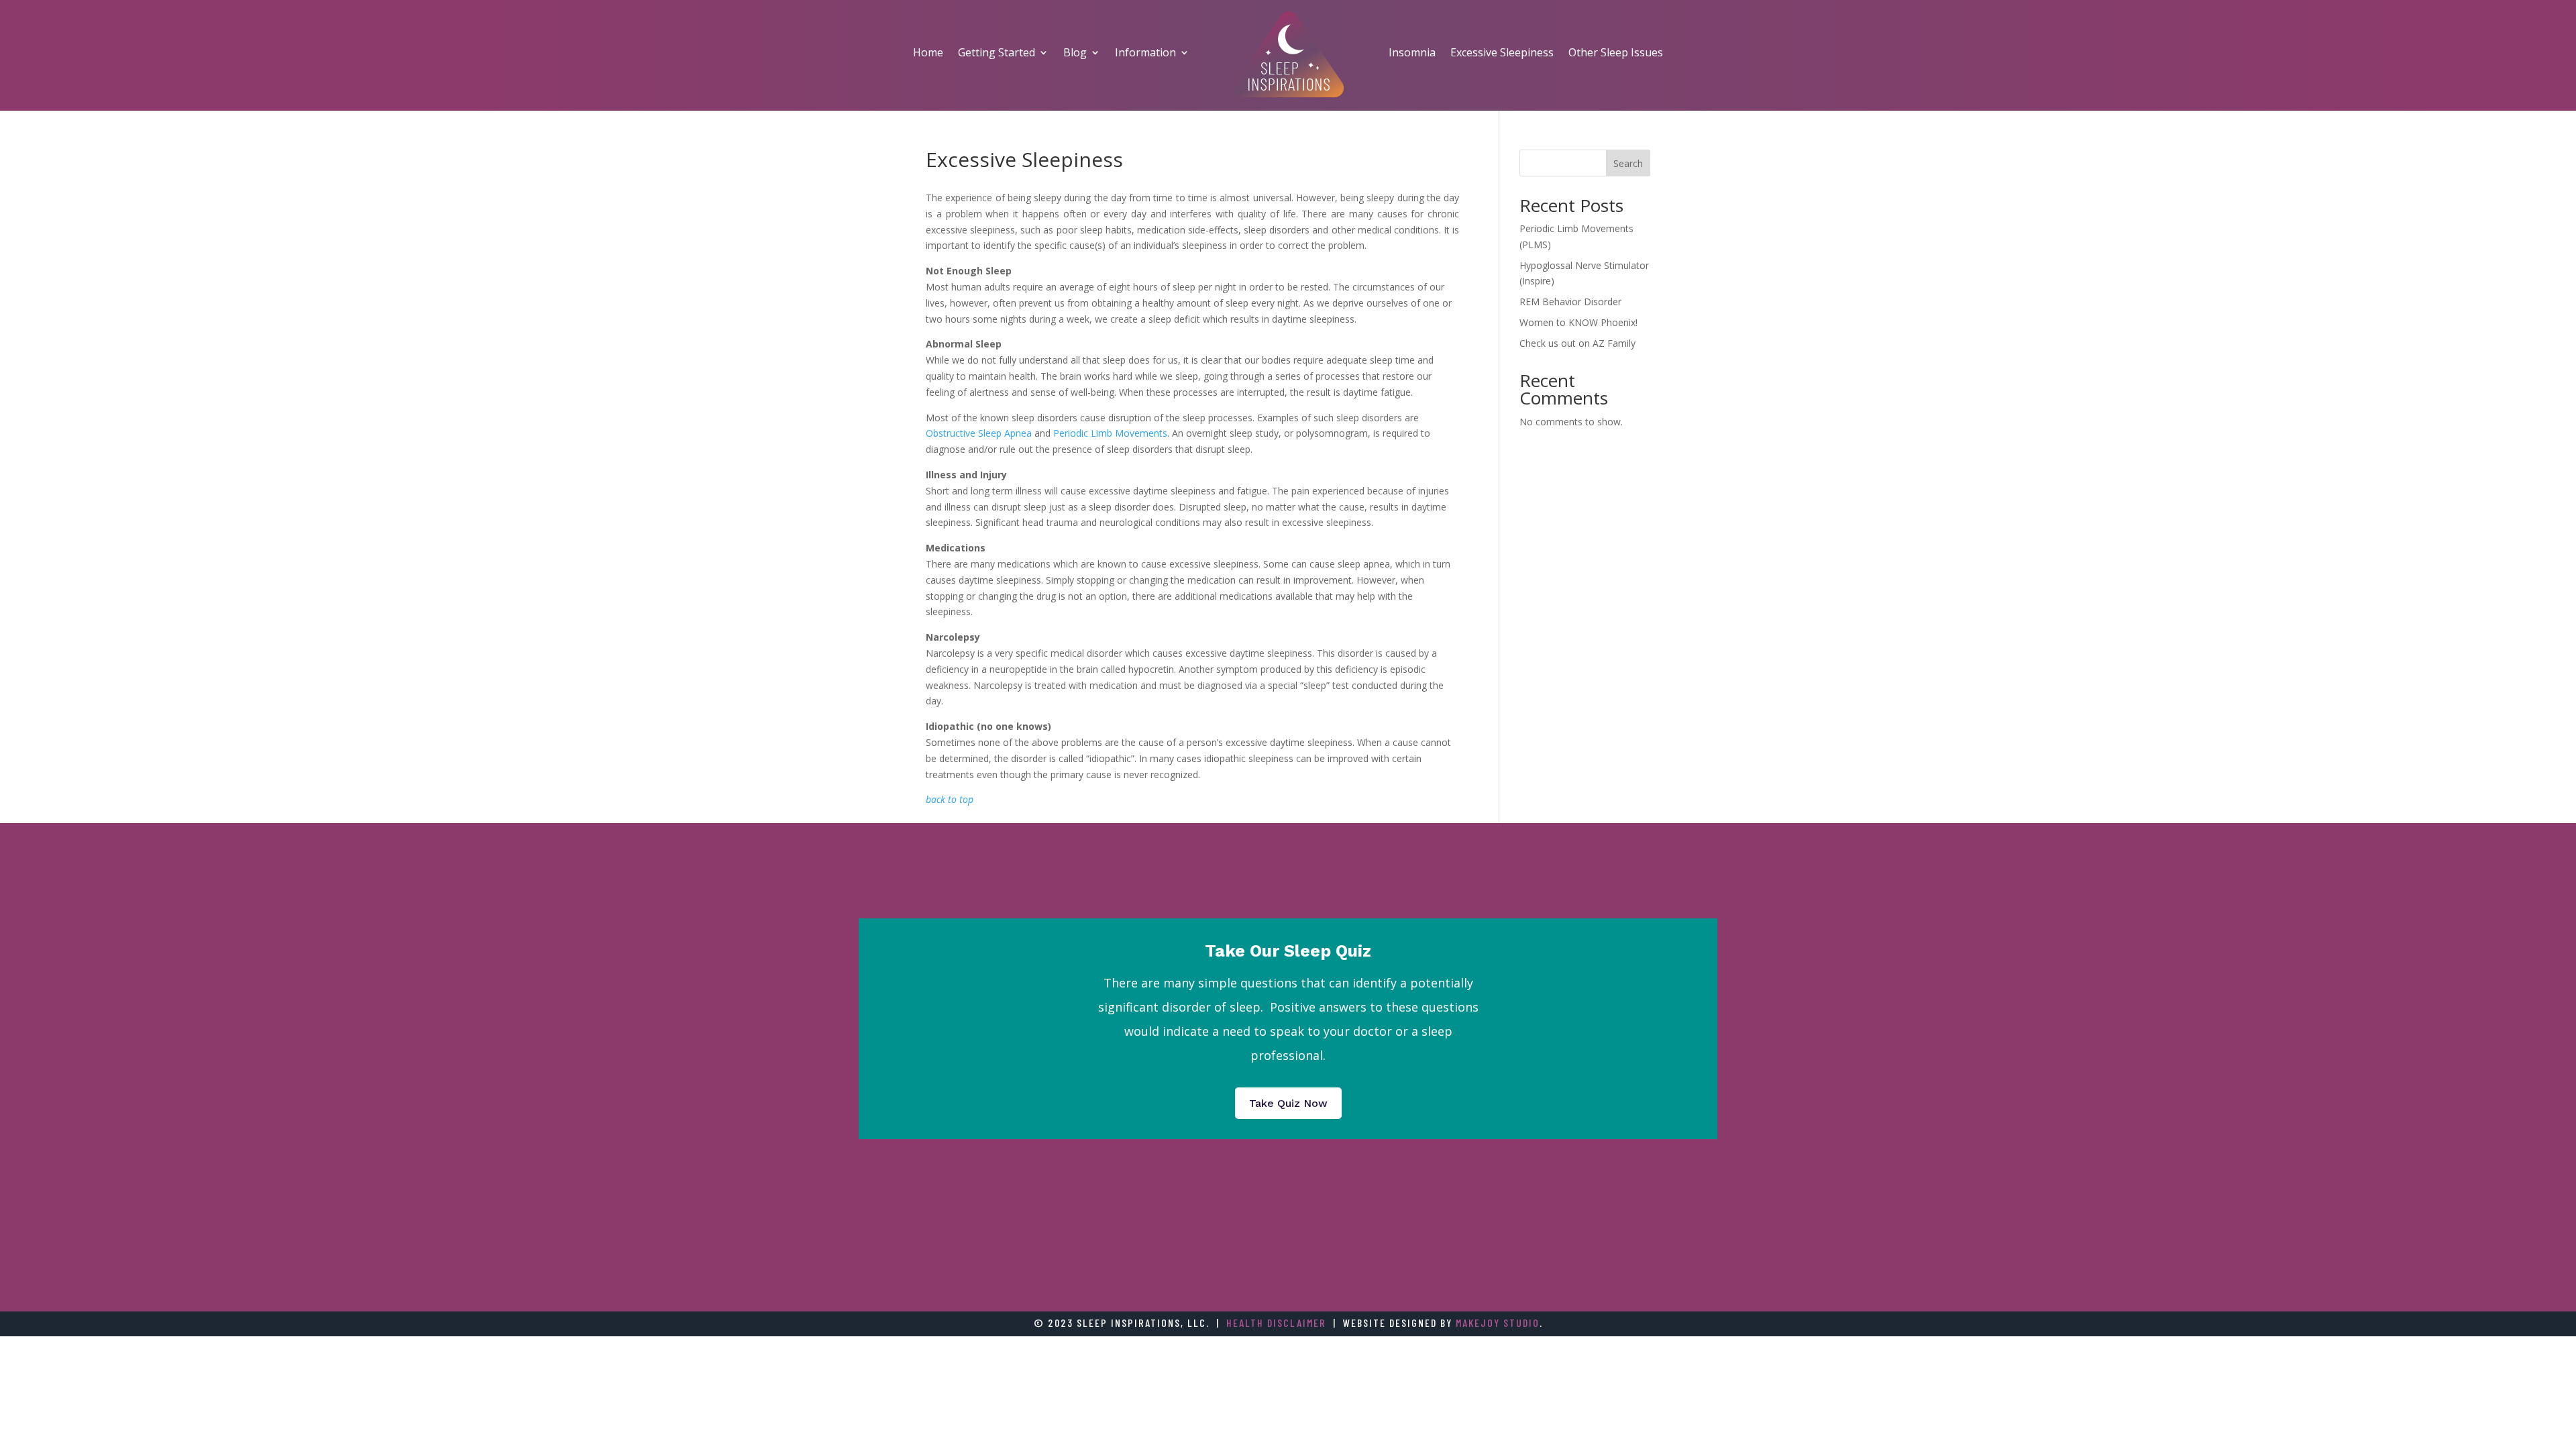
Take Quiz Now (1288, 1103)
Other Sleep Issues (1616, 52)
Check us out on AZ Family (1577, 343)
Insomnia (1412, 52)
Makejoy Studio (1498, 1323)
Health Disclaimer (1276, 1323)
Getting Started (997, 52)
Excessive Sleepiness (1502, 52)
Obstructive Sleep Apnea (979, 433)
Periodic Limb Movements (1110, 433)
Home (928, 52)
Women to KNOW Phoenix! (1578, 322)
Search (1628, 163)
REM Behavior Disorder (1570, 302)
